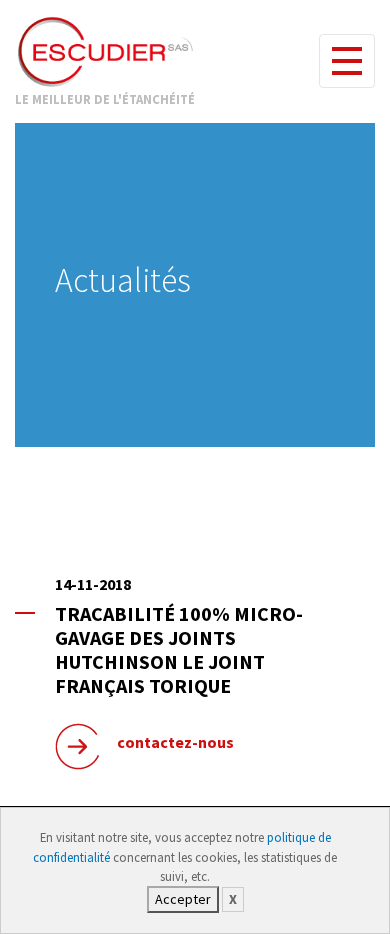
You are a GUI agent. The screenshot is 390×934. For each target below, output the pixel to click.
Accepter (183, 899)
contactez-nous (175, 742)
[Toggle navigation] (347, 61)
